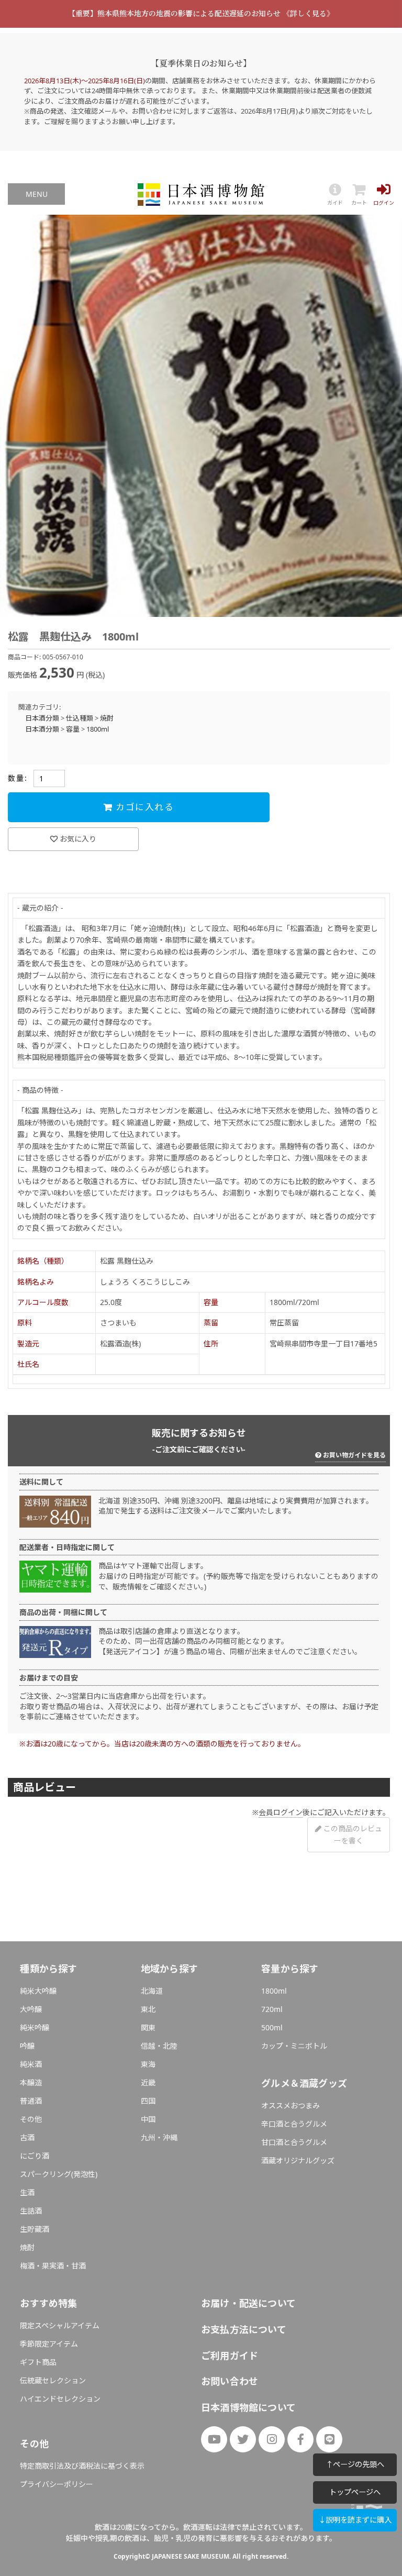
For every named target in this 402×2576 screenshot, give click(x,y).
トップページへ (355, 2492)
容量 (73, 729)
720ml (272, 2009)
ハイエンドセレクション (60, 2399)
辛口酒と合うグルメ (294, 2124)
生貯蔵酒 (35, 2229)
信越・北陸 (159, 2046)
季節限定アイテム (49, 2344)
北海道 (152, 1991)
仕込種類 (80, 718)
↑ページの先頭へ (355, 2464)
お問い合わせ (230, 2381)
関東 (148, 2027)
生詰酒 (31, 2211)
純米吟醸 (35, 2027)
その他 (31, 2119)
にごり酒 (35, 2156)
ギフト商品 (38, 2362)
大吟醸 (31, 2009)
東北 (148, 2009)
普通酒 (31, 2101)
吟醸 (27, 2046)
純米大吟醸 (38, 1991)
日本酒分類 (42, 718)
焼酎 (107, 718)
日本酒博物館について (248, 2407)
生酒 (27, 2192)
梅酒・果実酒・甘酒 (53, 2266)
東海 (148, 2064)
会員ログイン (281, 1812)
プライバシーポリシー (57, 2484)
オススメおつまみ (291, 2105)
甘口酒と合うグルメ (294, 2142)
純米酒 (31, 2064)
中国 (148, 2119)
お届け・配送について (248, 2303)
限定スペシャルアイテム (60, 2325)
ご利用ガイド (230, 2356)
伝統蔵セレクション (53, 2380)
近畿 (148, 2082)
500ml (272, 2027)
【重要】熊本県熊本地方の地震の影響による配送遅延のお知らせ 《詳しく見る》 (201, 13)
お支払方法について (244, 2329)
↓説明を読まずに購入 (355, 2520)
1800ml (98, 729)
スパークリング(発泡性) (59, 2174)
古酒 (27, 2137)
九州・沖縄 (159, 2137)
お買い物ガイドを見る (354, 1455)
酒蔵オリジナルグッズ (298, 2160)
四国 (148, 2101)
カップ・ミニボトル (294, 2046)
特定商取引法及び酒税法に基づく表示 (82, 2466)
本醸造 (31, 2082)
